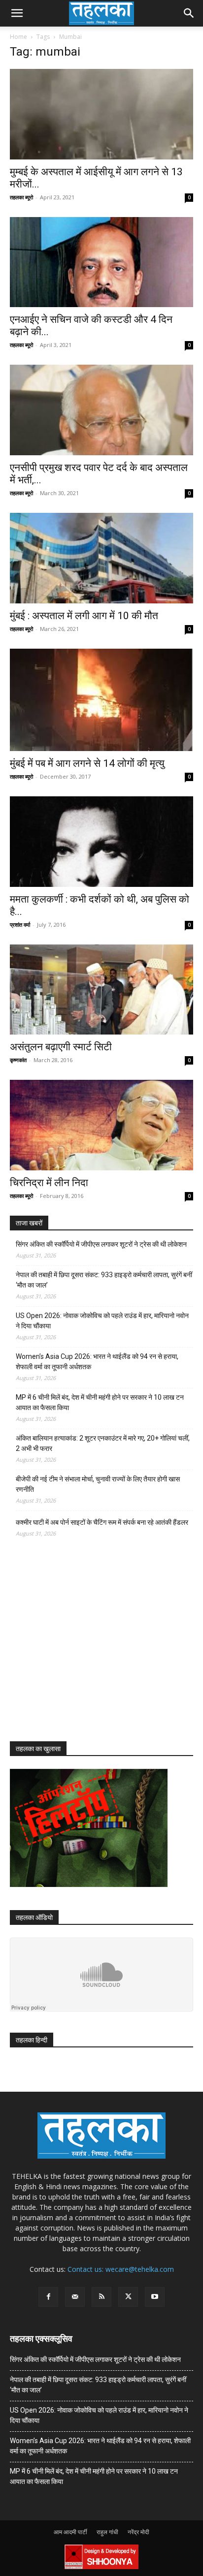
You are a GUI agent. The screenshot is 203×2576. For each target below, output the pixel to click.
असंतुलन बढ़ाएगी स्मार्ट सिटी (61, 1047)
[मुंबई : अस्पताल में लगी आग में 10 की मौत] (101, 558)
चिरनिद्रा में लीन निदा (49, 1183)
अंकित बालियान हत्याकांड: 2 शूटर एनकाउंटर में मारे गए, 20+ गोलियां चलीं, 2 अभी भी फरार (103, 1443)
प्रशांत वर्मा (20, 925)
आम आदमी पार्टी (70, 2532)
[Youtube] (155, 2297)
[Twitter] (128, 2297)
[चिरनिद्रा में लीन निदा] (101, 1125)
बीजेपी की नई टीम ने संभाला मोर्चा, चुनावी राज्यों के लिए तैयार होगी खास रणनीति (98, 1484)
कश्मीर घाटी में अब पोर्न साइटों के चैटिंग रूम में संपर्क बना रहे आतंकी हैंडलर (102, 1522)
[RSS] (101, 2297)
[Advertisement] (84, 1648)
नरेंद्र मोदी (138, 2532)
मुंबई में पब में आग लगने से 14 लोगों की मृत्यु (87, 763)
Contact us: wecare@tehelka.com (121, 2269)
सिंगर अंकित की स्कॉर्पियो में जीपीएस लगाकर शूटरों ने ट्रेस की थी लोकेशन (101, 1244)
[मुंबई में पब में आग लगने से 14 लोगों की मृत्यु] (101, 700)
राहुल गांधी (107, 2532)
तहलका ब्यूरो (21, 197)
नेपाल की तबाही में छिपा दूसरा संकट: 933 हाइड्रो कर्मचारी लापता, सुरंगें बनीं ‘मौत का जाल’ (104, 1280)
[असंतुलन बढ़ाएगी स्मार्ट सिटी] (101, 990)
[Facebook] (48, 2297)
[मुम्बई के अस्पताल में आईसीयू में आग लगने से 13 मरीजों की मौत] (101, 114)
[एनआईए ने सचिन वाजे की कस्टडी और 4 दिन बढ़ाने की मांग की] (101, 262)
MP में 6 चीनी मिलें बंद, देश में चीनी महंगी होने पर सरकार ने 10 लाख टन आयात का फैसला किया (100, 1402)
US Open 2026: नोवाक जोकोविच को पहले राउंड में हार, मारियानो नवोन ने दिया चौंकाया (102, 1321)
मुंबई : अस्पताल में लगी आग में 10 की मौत (84, 616)
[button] (17, 13)
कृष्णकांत (18, 1060)
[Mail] (75, 2297)
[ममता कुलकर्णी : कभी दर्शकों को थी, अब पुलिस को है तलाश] (101, 842)
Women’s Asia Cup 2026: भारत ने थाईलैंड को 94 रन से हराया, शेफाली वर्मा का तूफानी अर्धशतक (97, 1362)
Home (18, 37)
